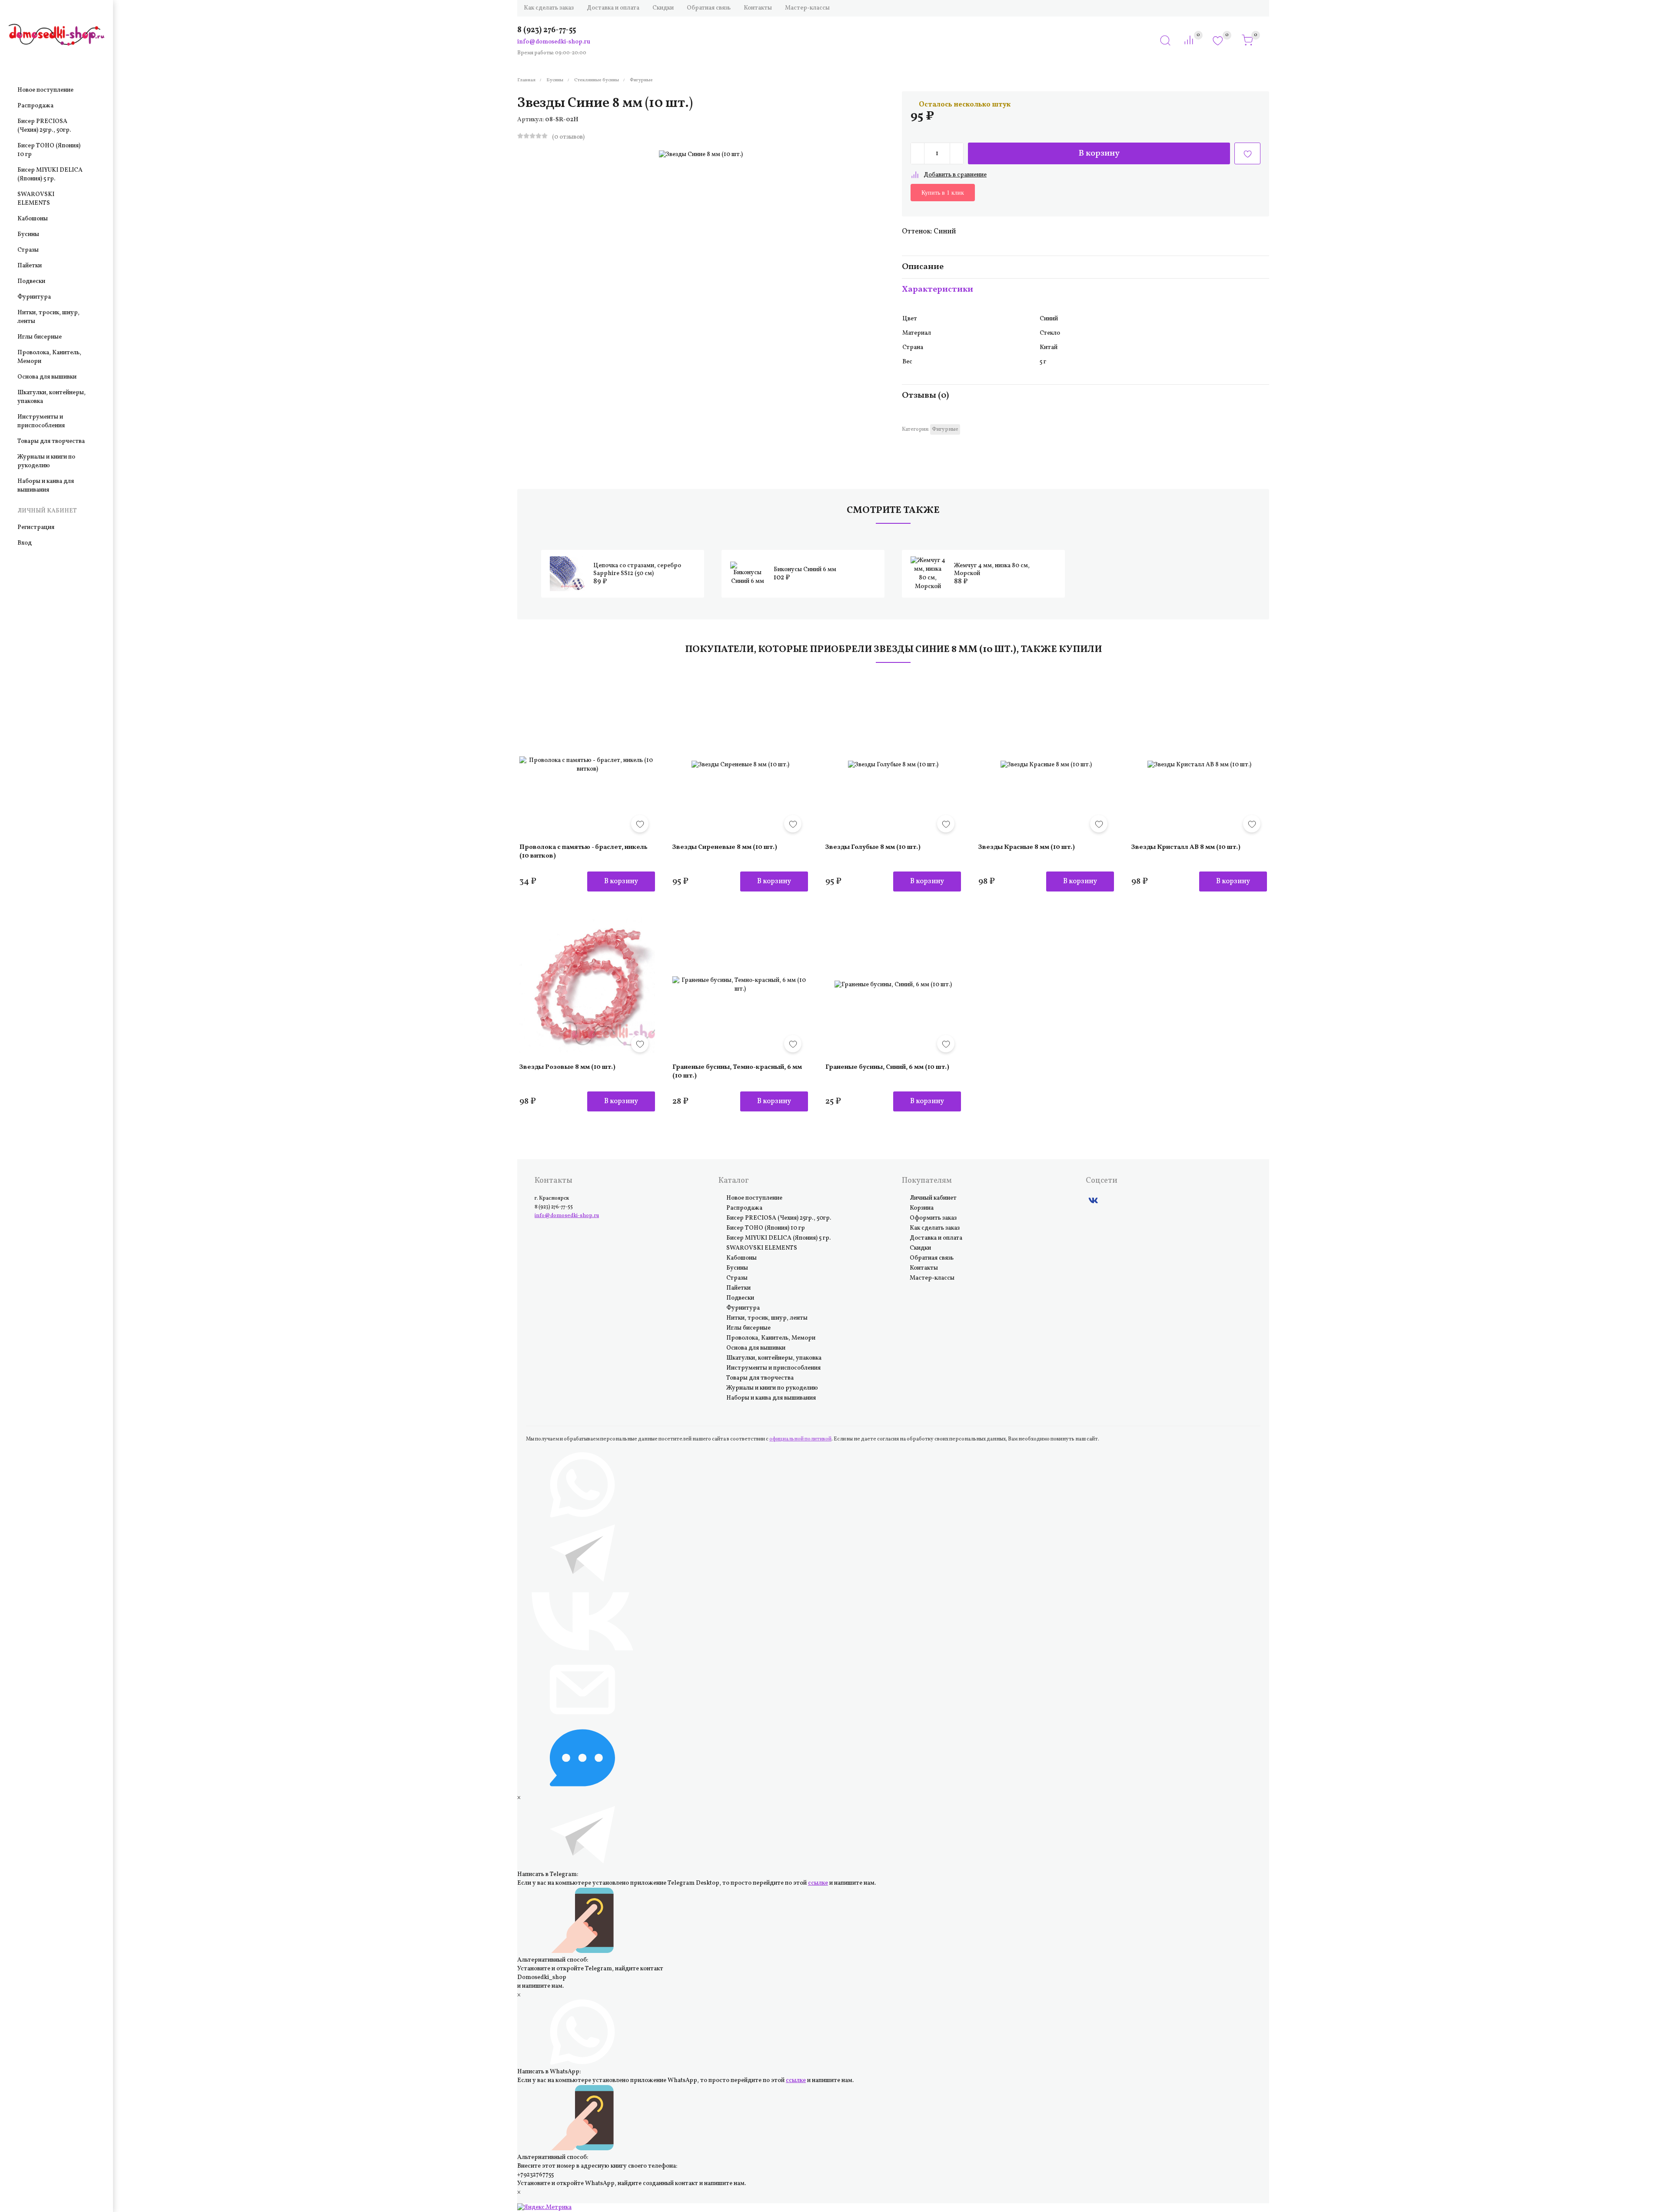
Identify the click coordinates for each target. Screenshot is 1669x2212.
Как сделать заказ (549, 8)
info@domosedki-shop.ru (554, 42)
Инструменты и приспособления (41, 421)
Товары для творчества (51, 441)
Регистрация (36, 527)
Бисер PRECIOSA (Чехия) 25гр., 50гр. (44, 126)
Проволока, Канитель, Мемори (49, 357)
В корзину (1099, 153)
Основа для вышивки (47, 377)
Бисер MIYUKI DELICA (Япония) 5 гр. (50, 175)
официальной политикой (800, 1439)
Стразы (28, 250)
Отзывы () (925, 396)
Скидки (663, 8)
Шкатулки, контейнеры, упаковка (52, 397)
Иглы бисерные (40, 337)
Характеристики (938, 289)
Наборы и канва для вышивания (46, 486)
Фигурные (945, 429)
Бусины (28, 235)
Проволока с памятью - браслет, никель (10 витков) (587, 765)
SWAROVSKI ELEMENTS (36, 199)
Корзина (922, 1208)
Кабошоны (33, 219)
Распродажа (35, 106)
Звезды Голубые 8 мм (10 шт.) (893, 765)
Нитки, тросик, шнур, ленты (48, 317)
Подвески (31, 281)
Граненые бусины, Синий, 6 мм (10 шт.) (893, 985)
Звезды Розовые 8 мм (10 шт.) (587, 985)
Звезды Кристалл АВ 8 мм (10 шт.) (1199, 765)
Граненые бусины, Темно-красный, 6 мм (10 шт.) (740, 985)
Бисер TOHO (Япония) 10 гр (49, 150)
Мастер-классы (807, 8)
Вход (25, 543)
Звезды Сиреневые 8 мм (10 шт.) (740, 765)
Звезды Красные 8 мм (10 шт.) (1046, 765)
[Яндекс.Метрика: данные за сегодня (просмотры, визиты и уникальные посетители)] (544, 2208)
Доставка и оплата (613, 8)
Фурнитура (34, 297)
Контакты (758, 8)
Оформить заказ (933, 1218)
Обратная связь (709, 8)
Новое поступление (45, 90)
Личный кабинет (933, 1198)
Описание (923, 267)
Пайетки (30, 266)
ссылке (818, 1883)
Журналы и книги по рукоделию (46, 461)
